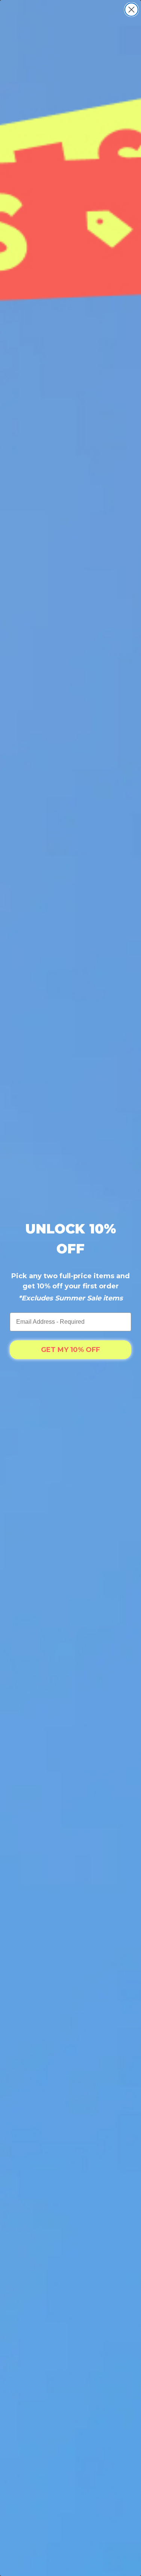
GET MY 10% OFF (70, 1350)
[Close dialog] (131, 10)
